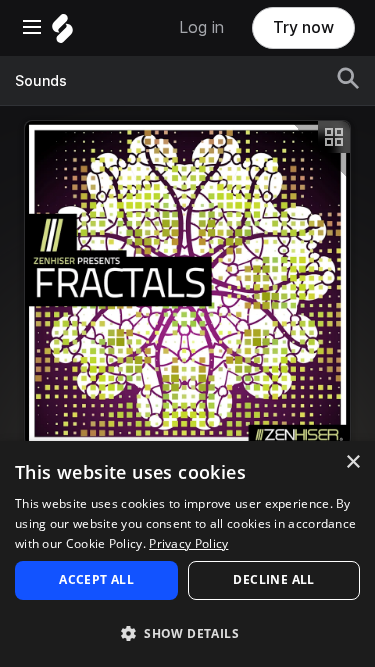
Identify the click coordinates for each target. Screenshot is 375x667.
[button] (187, 632)
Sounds (41, 81)
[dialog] (187, 554)
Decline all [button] (273, 579)
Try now (303, 27)
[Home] (62, 33)
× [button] (352, 462)
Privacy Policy (188, 543)
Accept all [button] (96, 579)
